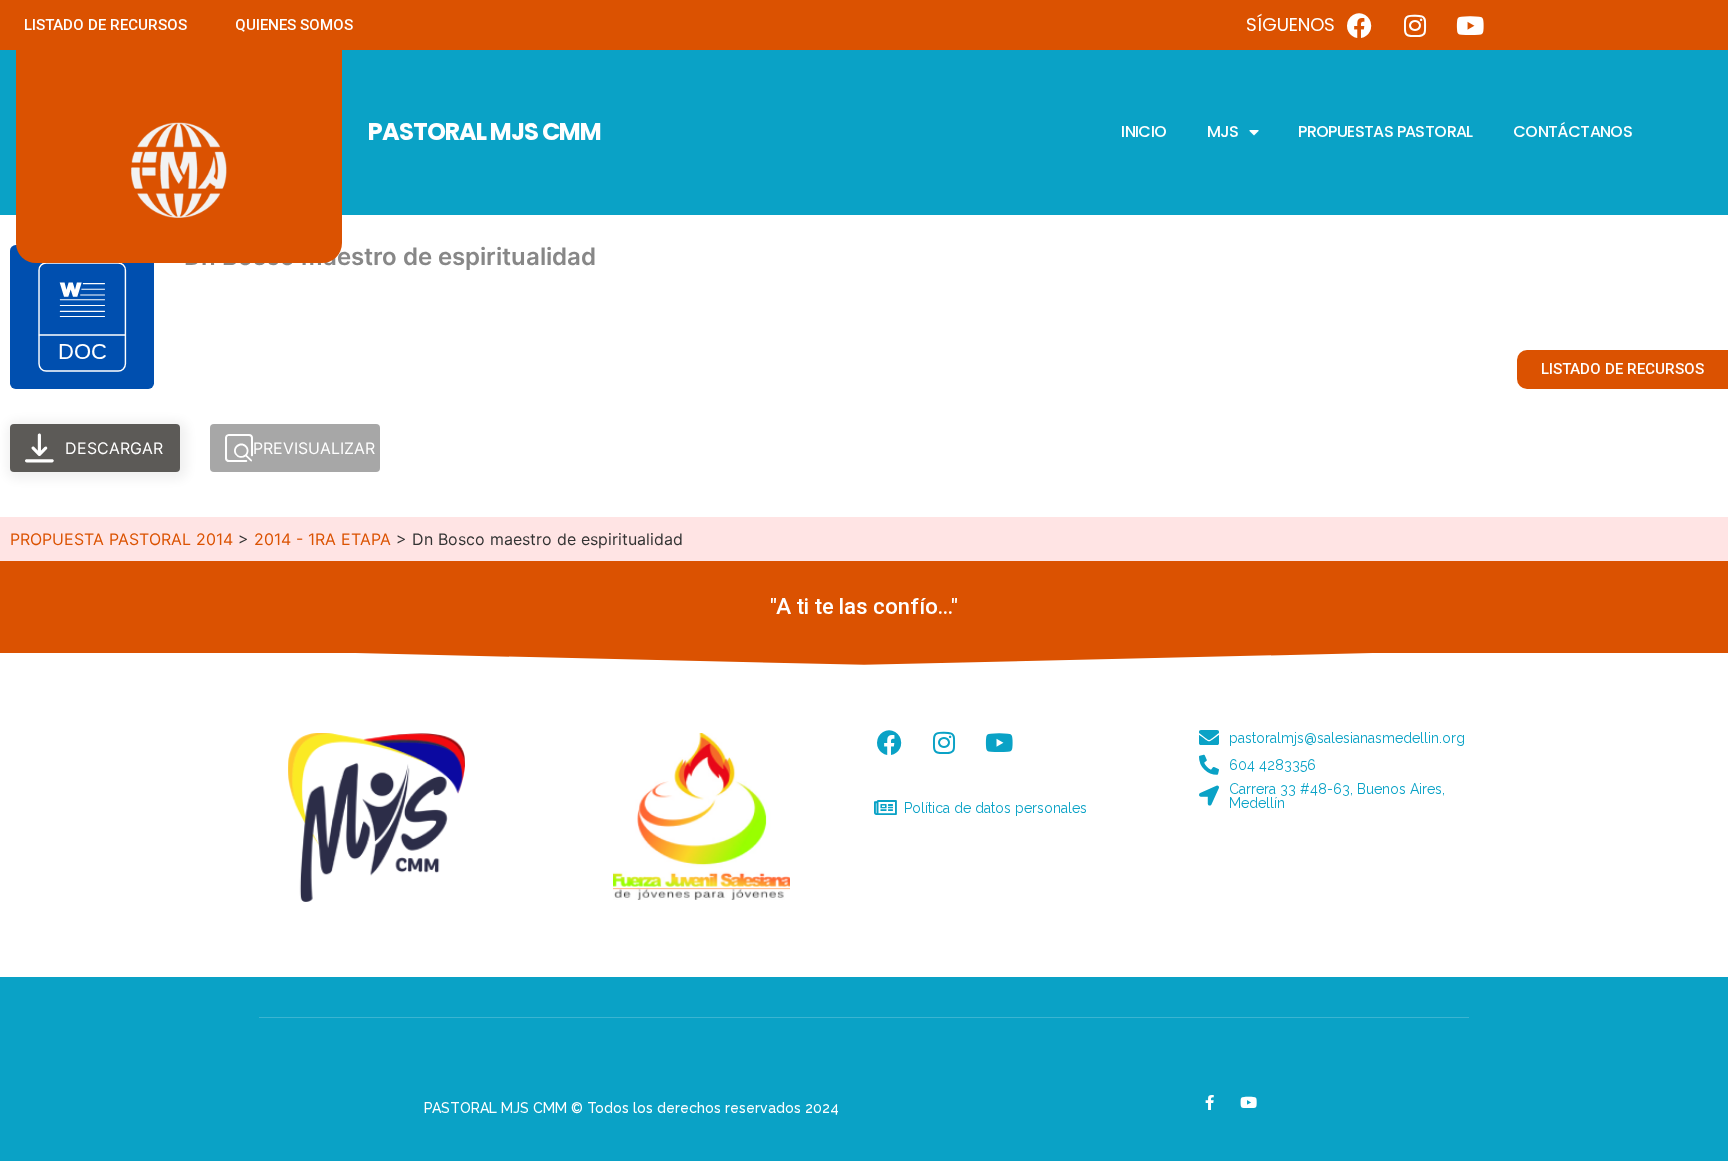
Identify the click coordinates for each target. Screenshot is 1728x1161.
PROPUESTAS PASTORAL (1385, 131)
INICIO (1143, 131)
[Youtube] (1470, 25)
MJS (1223, 131)
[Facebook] (1360, 25)
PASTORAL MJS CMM (484, 131)
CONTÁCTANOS (1572, 131)
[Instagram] (1415, 25)
